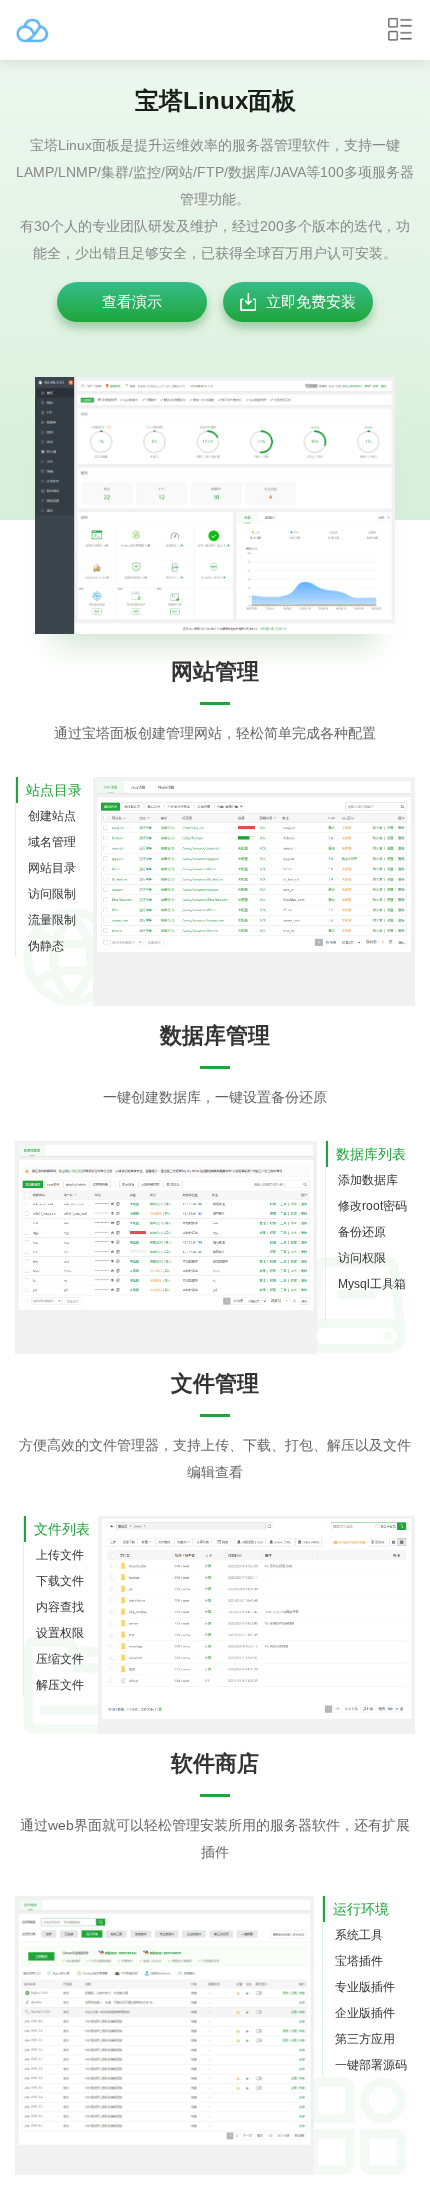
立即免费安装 (311, 301)
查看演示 (132, 301)
